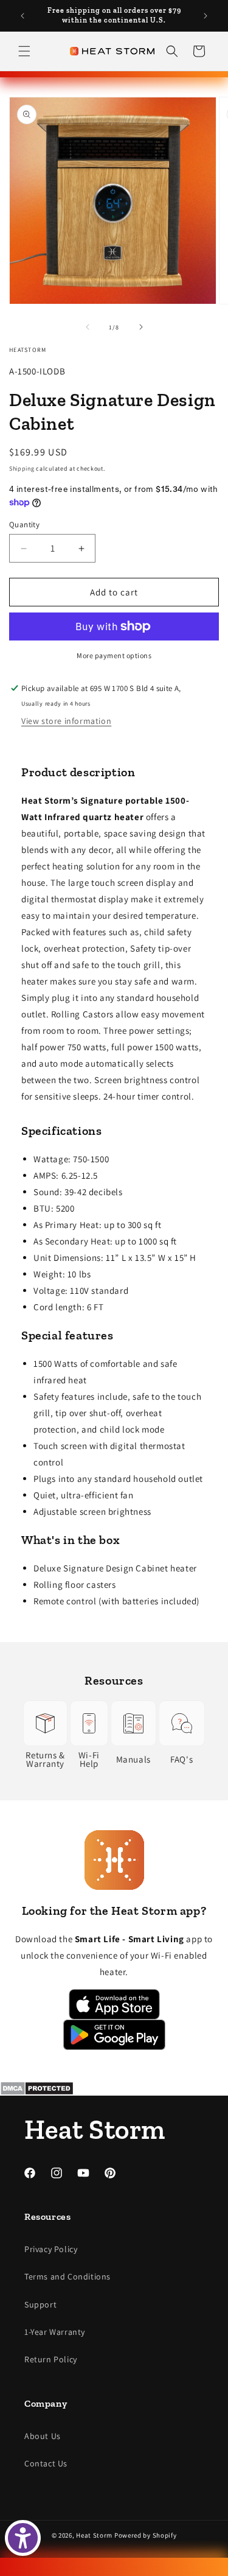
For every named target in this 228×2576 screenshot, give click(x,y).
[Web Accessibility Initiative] (23, 2538)
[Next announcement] (206, 16)
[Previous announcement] (22, 16)
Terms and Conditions (67, 2276)
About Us (43, 2436)
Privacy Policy (51, 2249)
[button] (24, 51)
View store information (66, 721)
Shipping (22, 469)
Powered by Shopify (146, 2535)
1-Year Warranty (55, 2332)
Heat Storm (94, 2535)
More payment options (114, 655)
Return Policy (51, 2359)
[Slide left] (88, 327)
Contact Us (46, 2463)
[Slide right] (141, 327)
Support (40, 2304)
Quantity (24, 525)
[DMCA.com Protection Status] (114, 2088)
